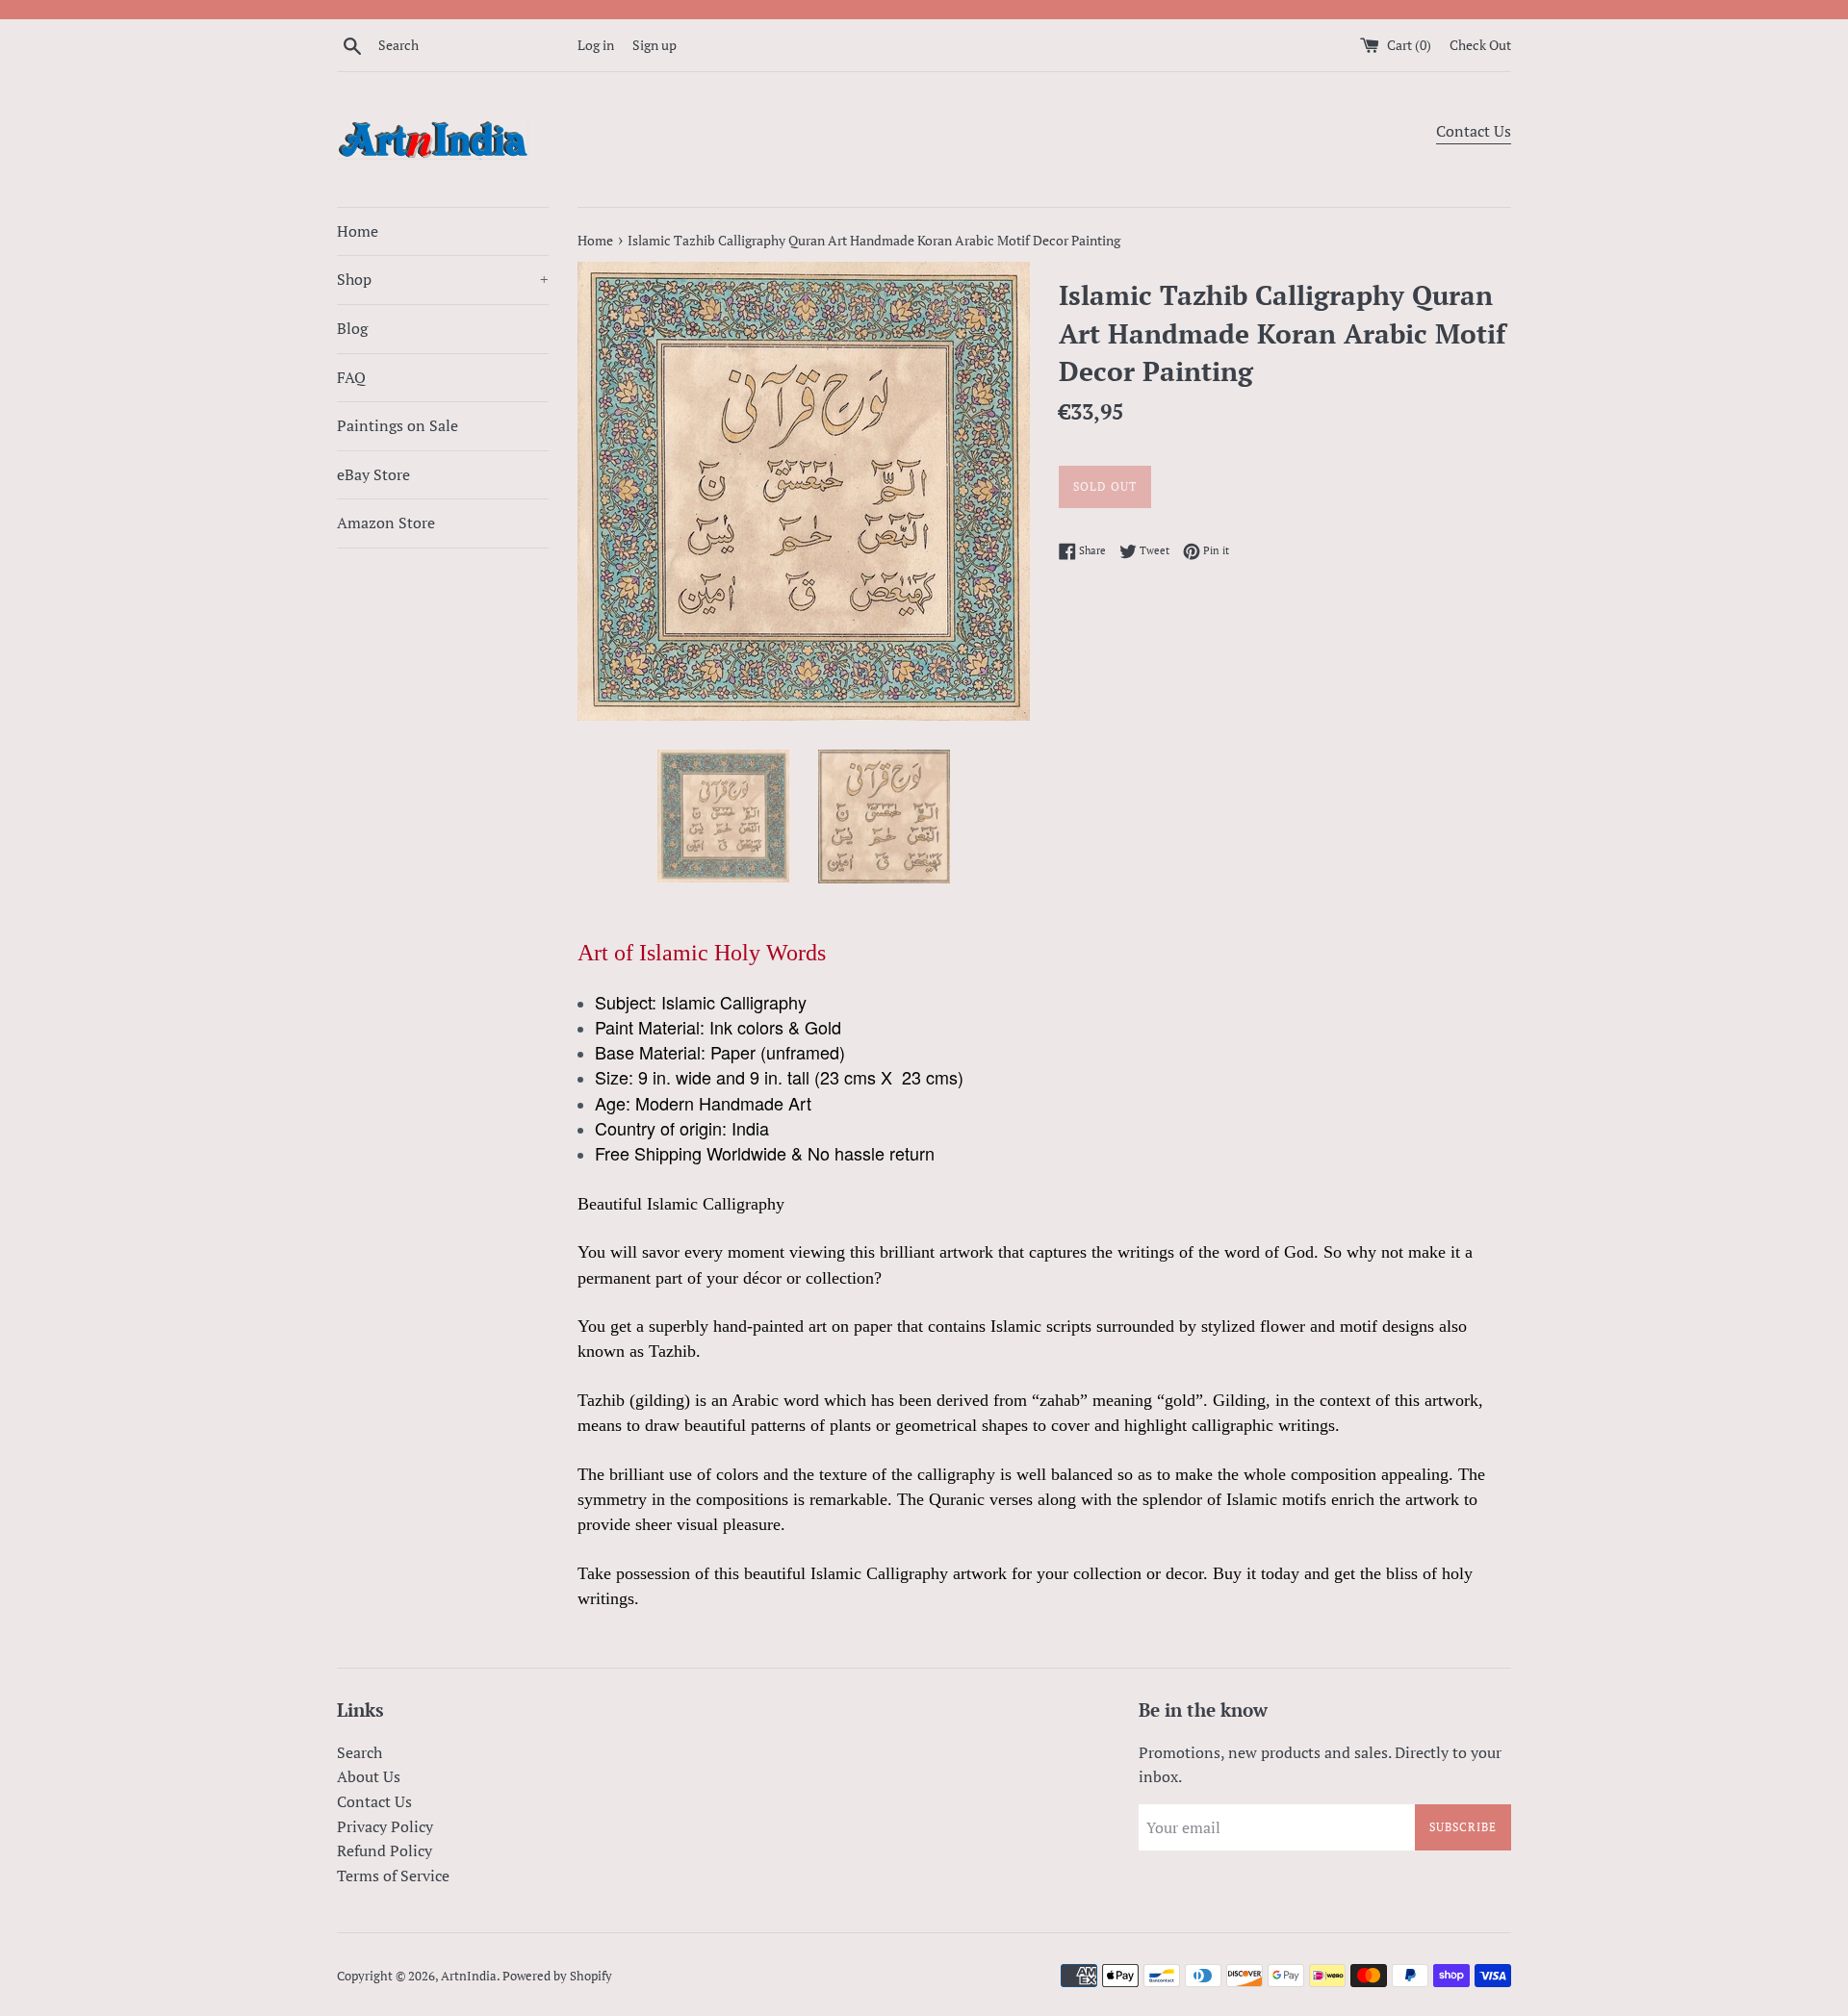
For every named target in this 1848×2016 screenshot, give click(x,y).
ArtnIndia (469, 1976)
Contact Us (1474, 131)
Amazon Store (386, 523)
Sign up (654, 45)
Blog (352, 328)
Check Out (1480, 45)
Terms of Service (393, 1876)
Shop (443, 279)
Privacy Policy (385, 1826)
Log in (596, 45)
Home (358, 231)
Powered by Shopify (557, 1976)
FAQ (351, 377)
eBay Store (373, 474)
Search (359, 1752)
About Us (369, 1776)
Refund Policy (385, 1850)
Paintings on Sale (398, 425)
